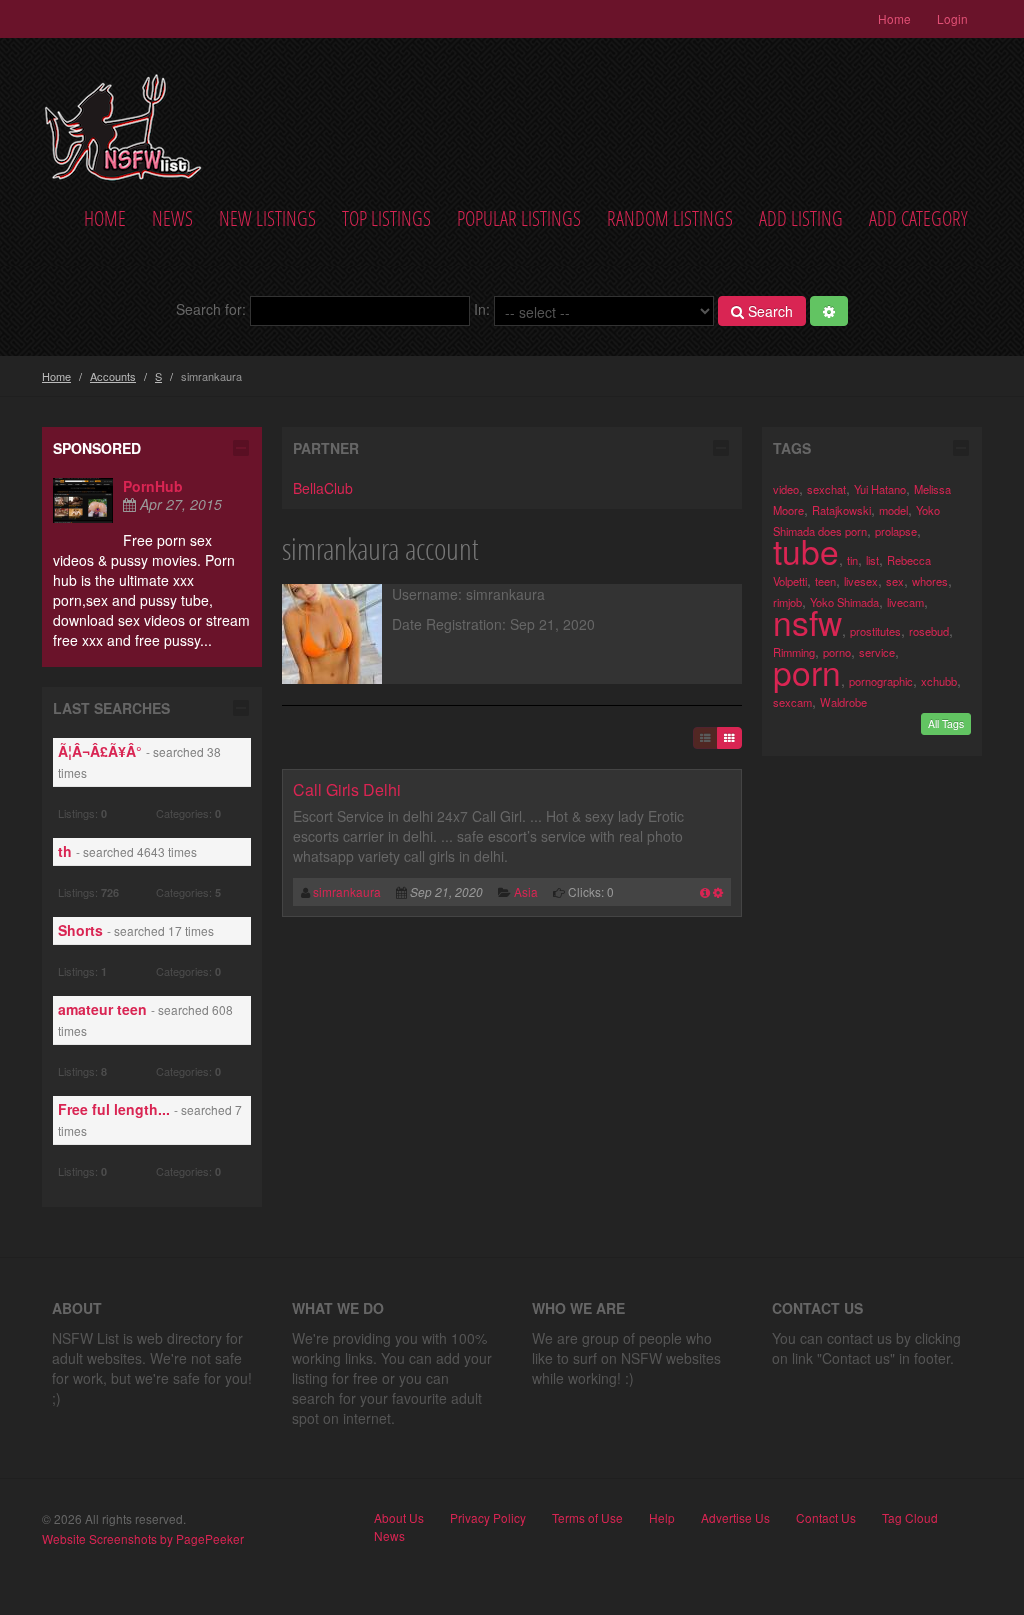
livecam (905, 602)
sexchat (826, 489)
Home (894, 18)
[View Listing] (705, 891)
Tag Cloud (910, 1518)
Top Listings (386, 218)
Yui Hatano (880, 489)
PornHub (153, 486)
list (872, 560)
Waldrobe (843, 702)
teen (825, 581)
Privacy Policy (488, 1518)
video (786, 489)
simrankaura (347, 891)
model (893, 510)
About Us (399, 1518)
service (877, 652)
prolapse (896, 531)
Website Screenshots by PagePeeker (143, 1538)
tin (852, 560)
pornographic (881, 681)
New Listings (267, 218)
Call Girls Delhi (347, 789)
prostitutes (875, 631)
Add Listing (801, 218)
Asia (526, 891)
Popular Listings (519, 218)
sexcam (792, 702)
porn (807, 671)
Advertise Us (735, 1518)
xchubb (939, 681)
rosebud (929, 631)
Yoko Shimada (844, 602)
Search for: (211, 309)
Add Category (918, 218)
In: (482, 309)
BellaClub (323, 488)
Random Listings (670, 218)
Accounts (113, 376)
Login (952, 18)
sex (895, 581)
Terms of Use (587, 1518)
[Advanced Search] (829, 311)
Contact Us (826, 1518)
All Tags (946, 723)
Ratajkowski (841, 510)
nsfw (807, 621)
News (172, 218)
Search (768, 311)
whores (930, 581)
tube (806, 550)
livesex (861, 581)
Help (662, 1518)
